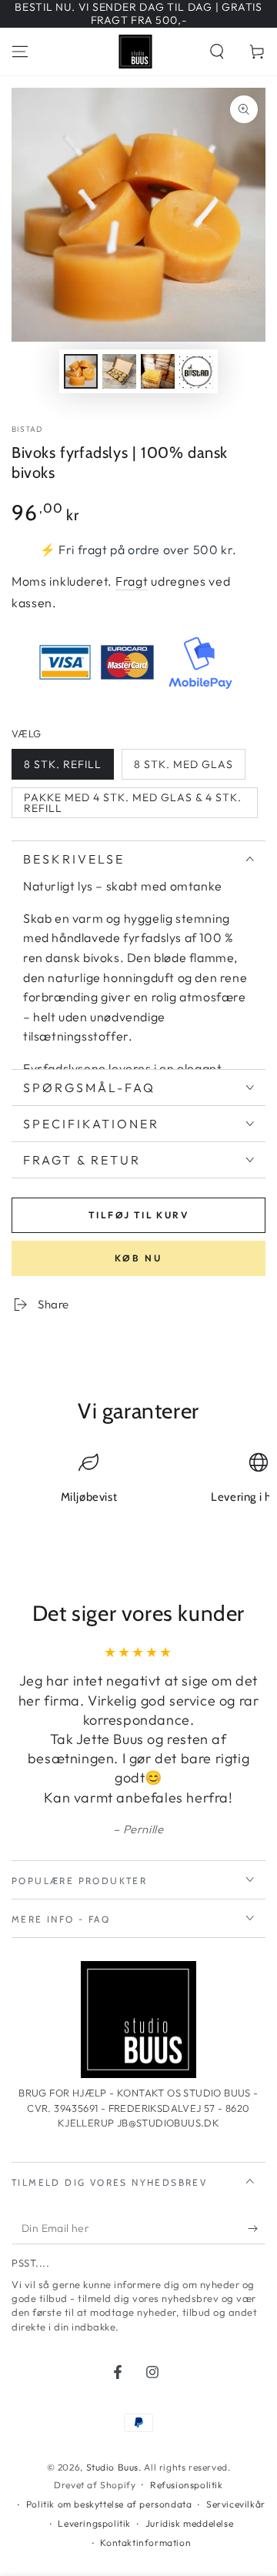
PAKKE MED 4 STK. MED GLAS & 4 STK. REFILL (133, 803)
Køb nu (138, 1258)
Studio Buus (113, 2467)
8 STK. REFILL (63, 764)
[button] (217, 52)
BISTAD (27, 429)
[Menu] (20, 52)
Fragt (132, 581)
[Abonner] (257, 2229)
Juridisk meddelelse (189, 2523)
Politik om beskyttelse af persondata (109, 2504)
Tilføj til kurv (138, 1215)
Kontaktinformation (145, 2543)
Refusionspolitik (187, 2485)
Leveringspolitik (94, 2523)
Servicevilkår (236, 2504)
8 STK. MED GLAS (184, 764)
